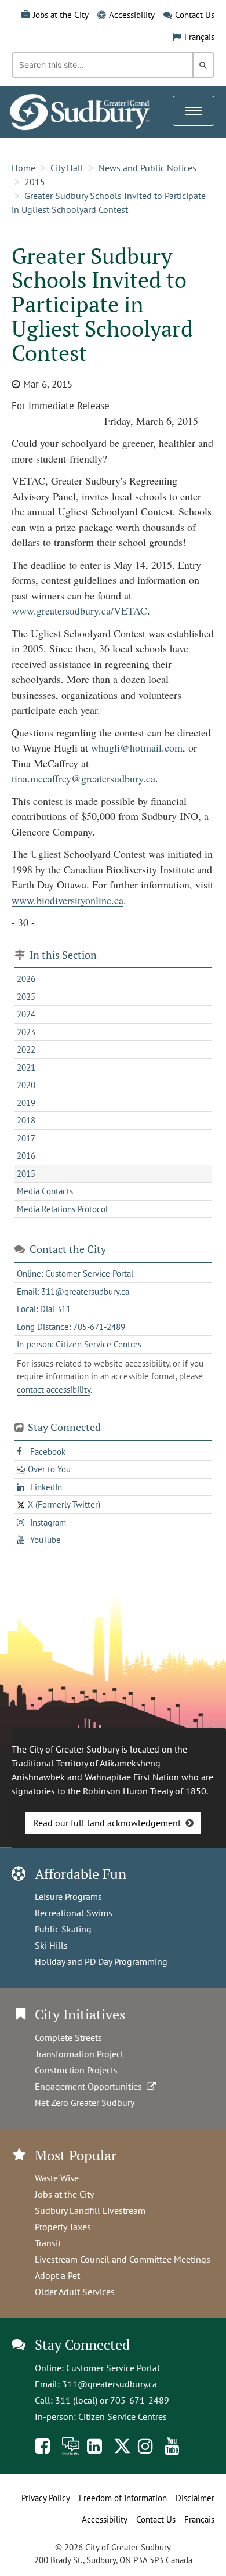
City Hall (67, 168)
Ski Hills (51, 1945)
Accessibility (132, 15)
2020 (26, 1085)
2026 (26, 979)
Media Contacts (45, 1191)
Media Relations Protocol (62, 1209)
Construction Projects (76, 2070)
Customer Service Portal (113, 2368)
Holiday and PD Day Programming (101, 1961)
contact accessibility (54, 1390)
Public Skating (63, 1929)
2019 (26, 1103)
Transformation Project (79, 2054)
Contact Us (195, 15)
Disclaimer (195, 2498)
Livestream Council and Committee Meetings (123, 2259)
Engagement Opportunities (91, 2086)
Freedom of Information (123, 2498)
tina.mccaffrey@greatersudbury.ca (83, 778)
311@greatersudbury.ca (110, 2384)
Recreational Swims (74, 1913)
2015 (35, 182)
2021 (26, 1067)
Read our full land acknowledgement (107, 1823)
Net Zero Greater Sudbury (85, 2102)
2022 (26, 1049)
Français (199, 37)
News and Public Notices (147, 168)
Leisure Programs (68, 1896)
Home (23, 168)
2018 (26, 1120)
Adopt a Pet (57, 2275)
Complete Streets (68, 2037)
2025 (26, 997)
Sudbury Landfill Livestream (90, 2210)
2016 (26, 1156)
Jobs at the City (61, 15)
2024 (26, 1014)
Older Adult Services (75, 2292)
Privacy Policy (46, 2498)
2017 (26, 1138)
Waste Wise (57, 2178)
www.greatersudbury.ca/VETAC (79, 610)
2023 (26, 1032)
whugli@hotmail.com (137, 747)
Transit (48, 2243)
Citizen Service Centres (123, 2416)
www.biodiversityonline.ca (68, 900)
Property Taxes (63, 2227)
